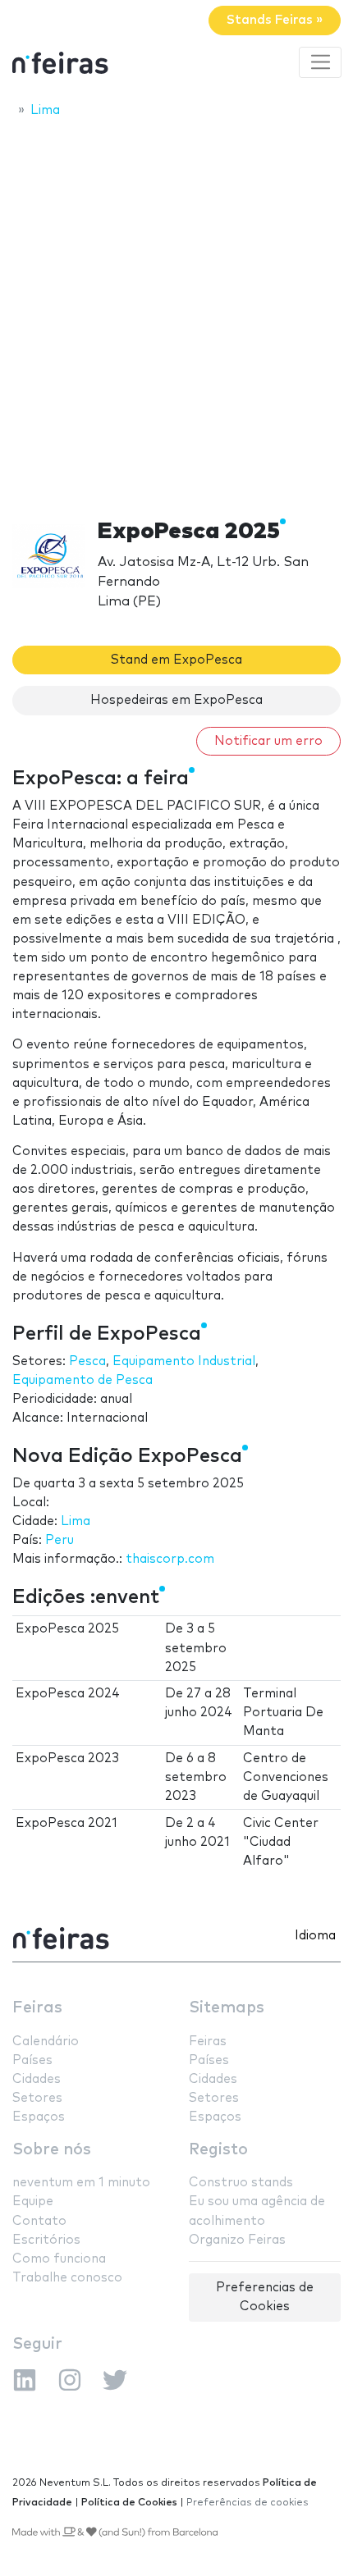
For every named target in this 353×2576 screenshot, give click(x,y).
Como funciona (59, 2259)
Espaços (39, 2117)
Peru (60, 1540)
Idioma (315, 1936)
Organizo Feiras (237, 2240)
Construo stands (241, 2183)
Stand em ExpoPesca (176, 660)
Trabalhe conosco (67, 2278)
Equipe (33, 2201)
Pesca (87, 1361)
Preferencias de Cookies (265, 2297)
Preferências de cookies (248, 2503)
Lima (76, 1521)
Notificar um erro (268, 741)
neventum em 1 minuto (81, 2183)
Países (32, 2060)
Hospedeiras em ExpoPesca (176, 700)
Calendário (46, 2042)
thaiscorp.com (170, 1559)
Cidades (37, 2079)
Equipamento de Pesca (83, 1380)
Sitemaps (227, 2008)
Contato (39, 2221)
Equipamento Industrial (184, 1361)
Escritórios (46, 2240)
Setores (37, 2098)
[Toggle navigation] (320, 62)
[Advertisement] (176, 313)
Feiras (37, 2008)
